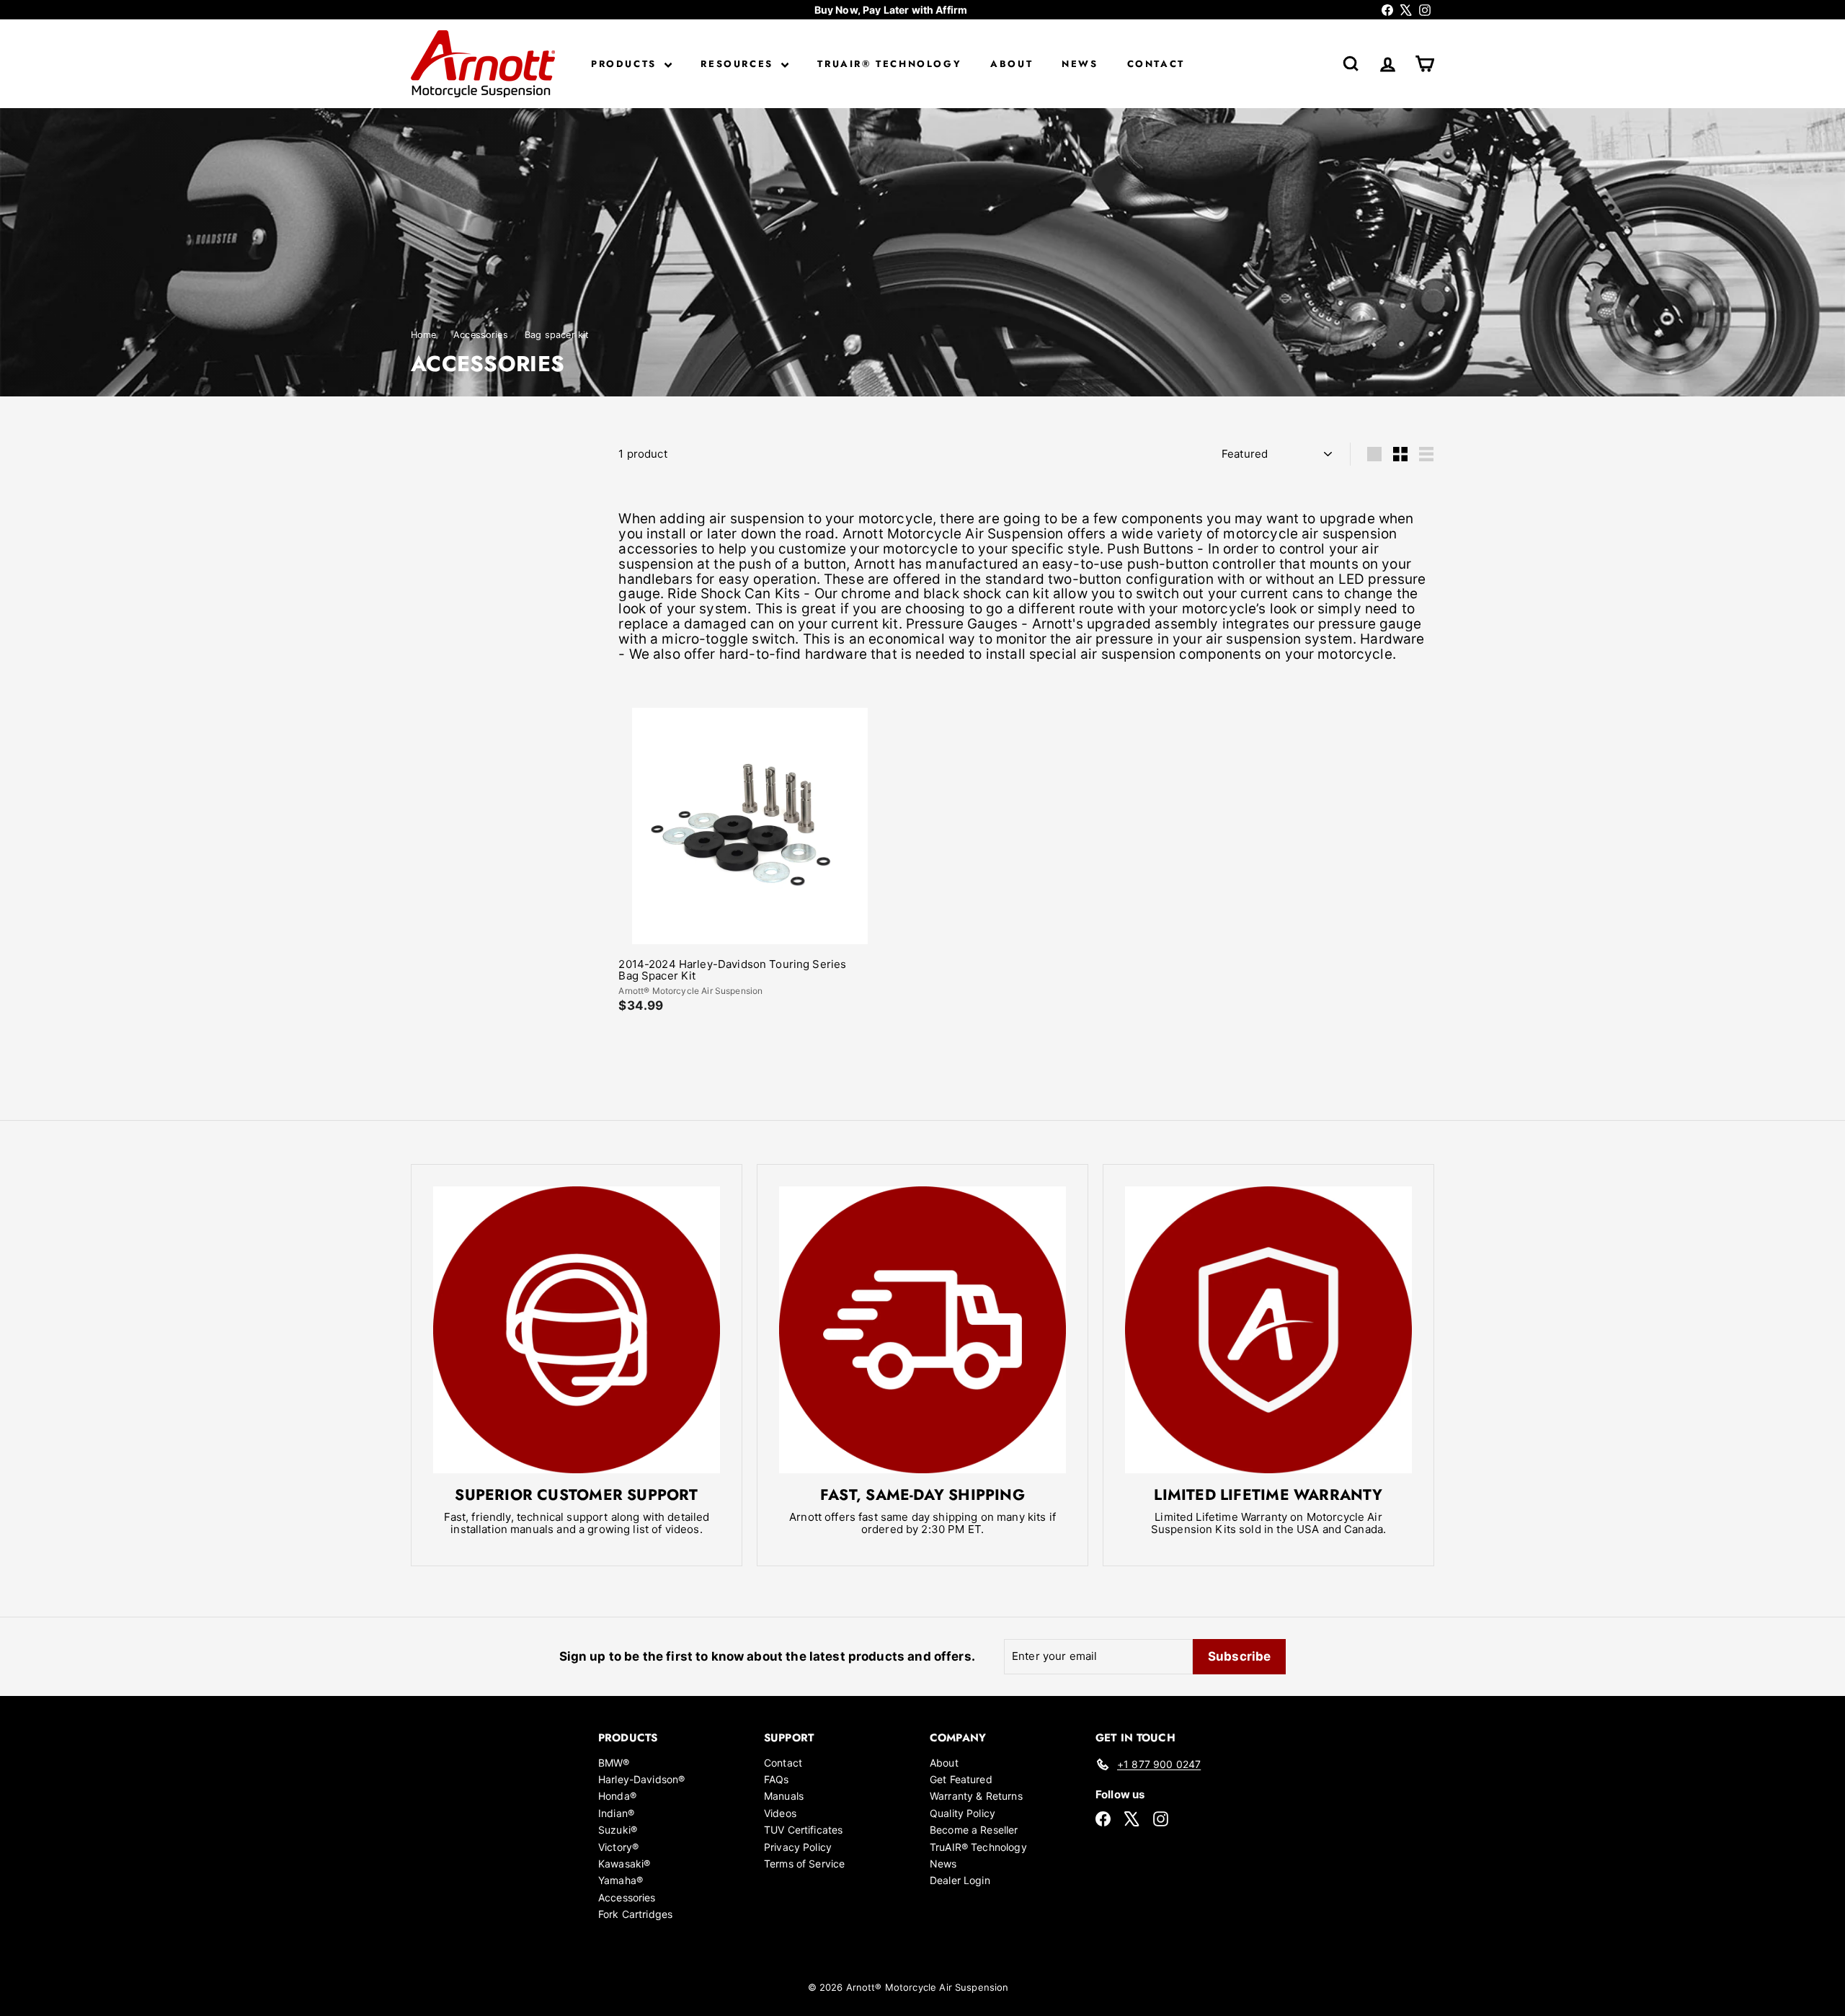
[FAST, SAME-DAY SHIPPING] (922, 1330)
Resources (739, 64)
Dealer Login (960, 1880)
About (1012, 64)
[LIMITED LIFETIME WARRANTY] (1268, 1330)
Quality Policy (962, 1813)
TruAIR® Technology (889, 64)
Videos (780, 1813)
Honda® (617, 1796)
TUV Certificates (803, 1830)
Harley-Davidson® (641, 1779)
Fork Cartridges (635, 1914)
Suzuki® (618, 1830)
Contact (1156, 64)
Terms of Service (804, 1864)
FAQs (777, 1779)
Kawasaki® (624, 1864)
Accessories (481, 335)
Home (425, 335)
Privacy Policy (798, 1847)
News (1080, 64)
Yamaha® (621, 1880)
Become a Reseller (974, 1830)
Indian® (616, 1813)
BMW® (614, 1763)
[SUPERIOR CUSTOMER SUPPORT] (577, 1330)
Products (626, 64)
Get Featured (961, 1779)
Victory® (618, 1847)
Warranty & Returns (976, 1796)
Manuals (784, 1796)
